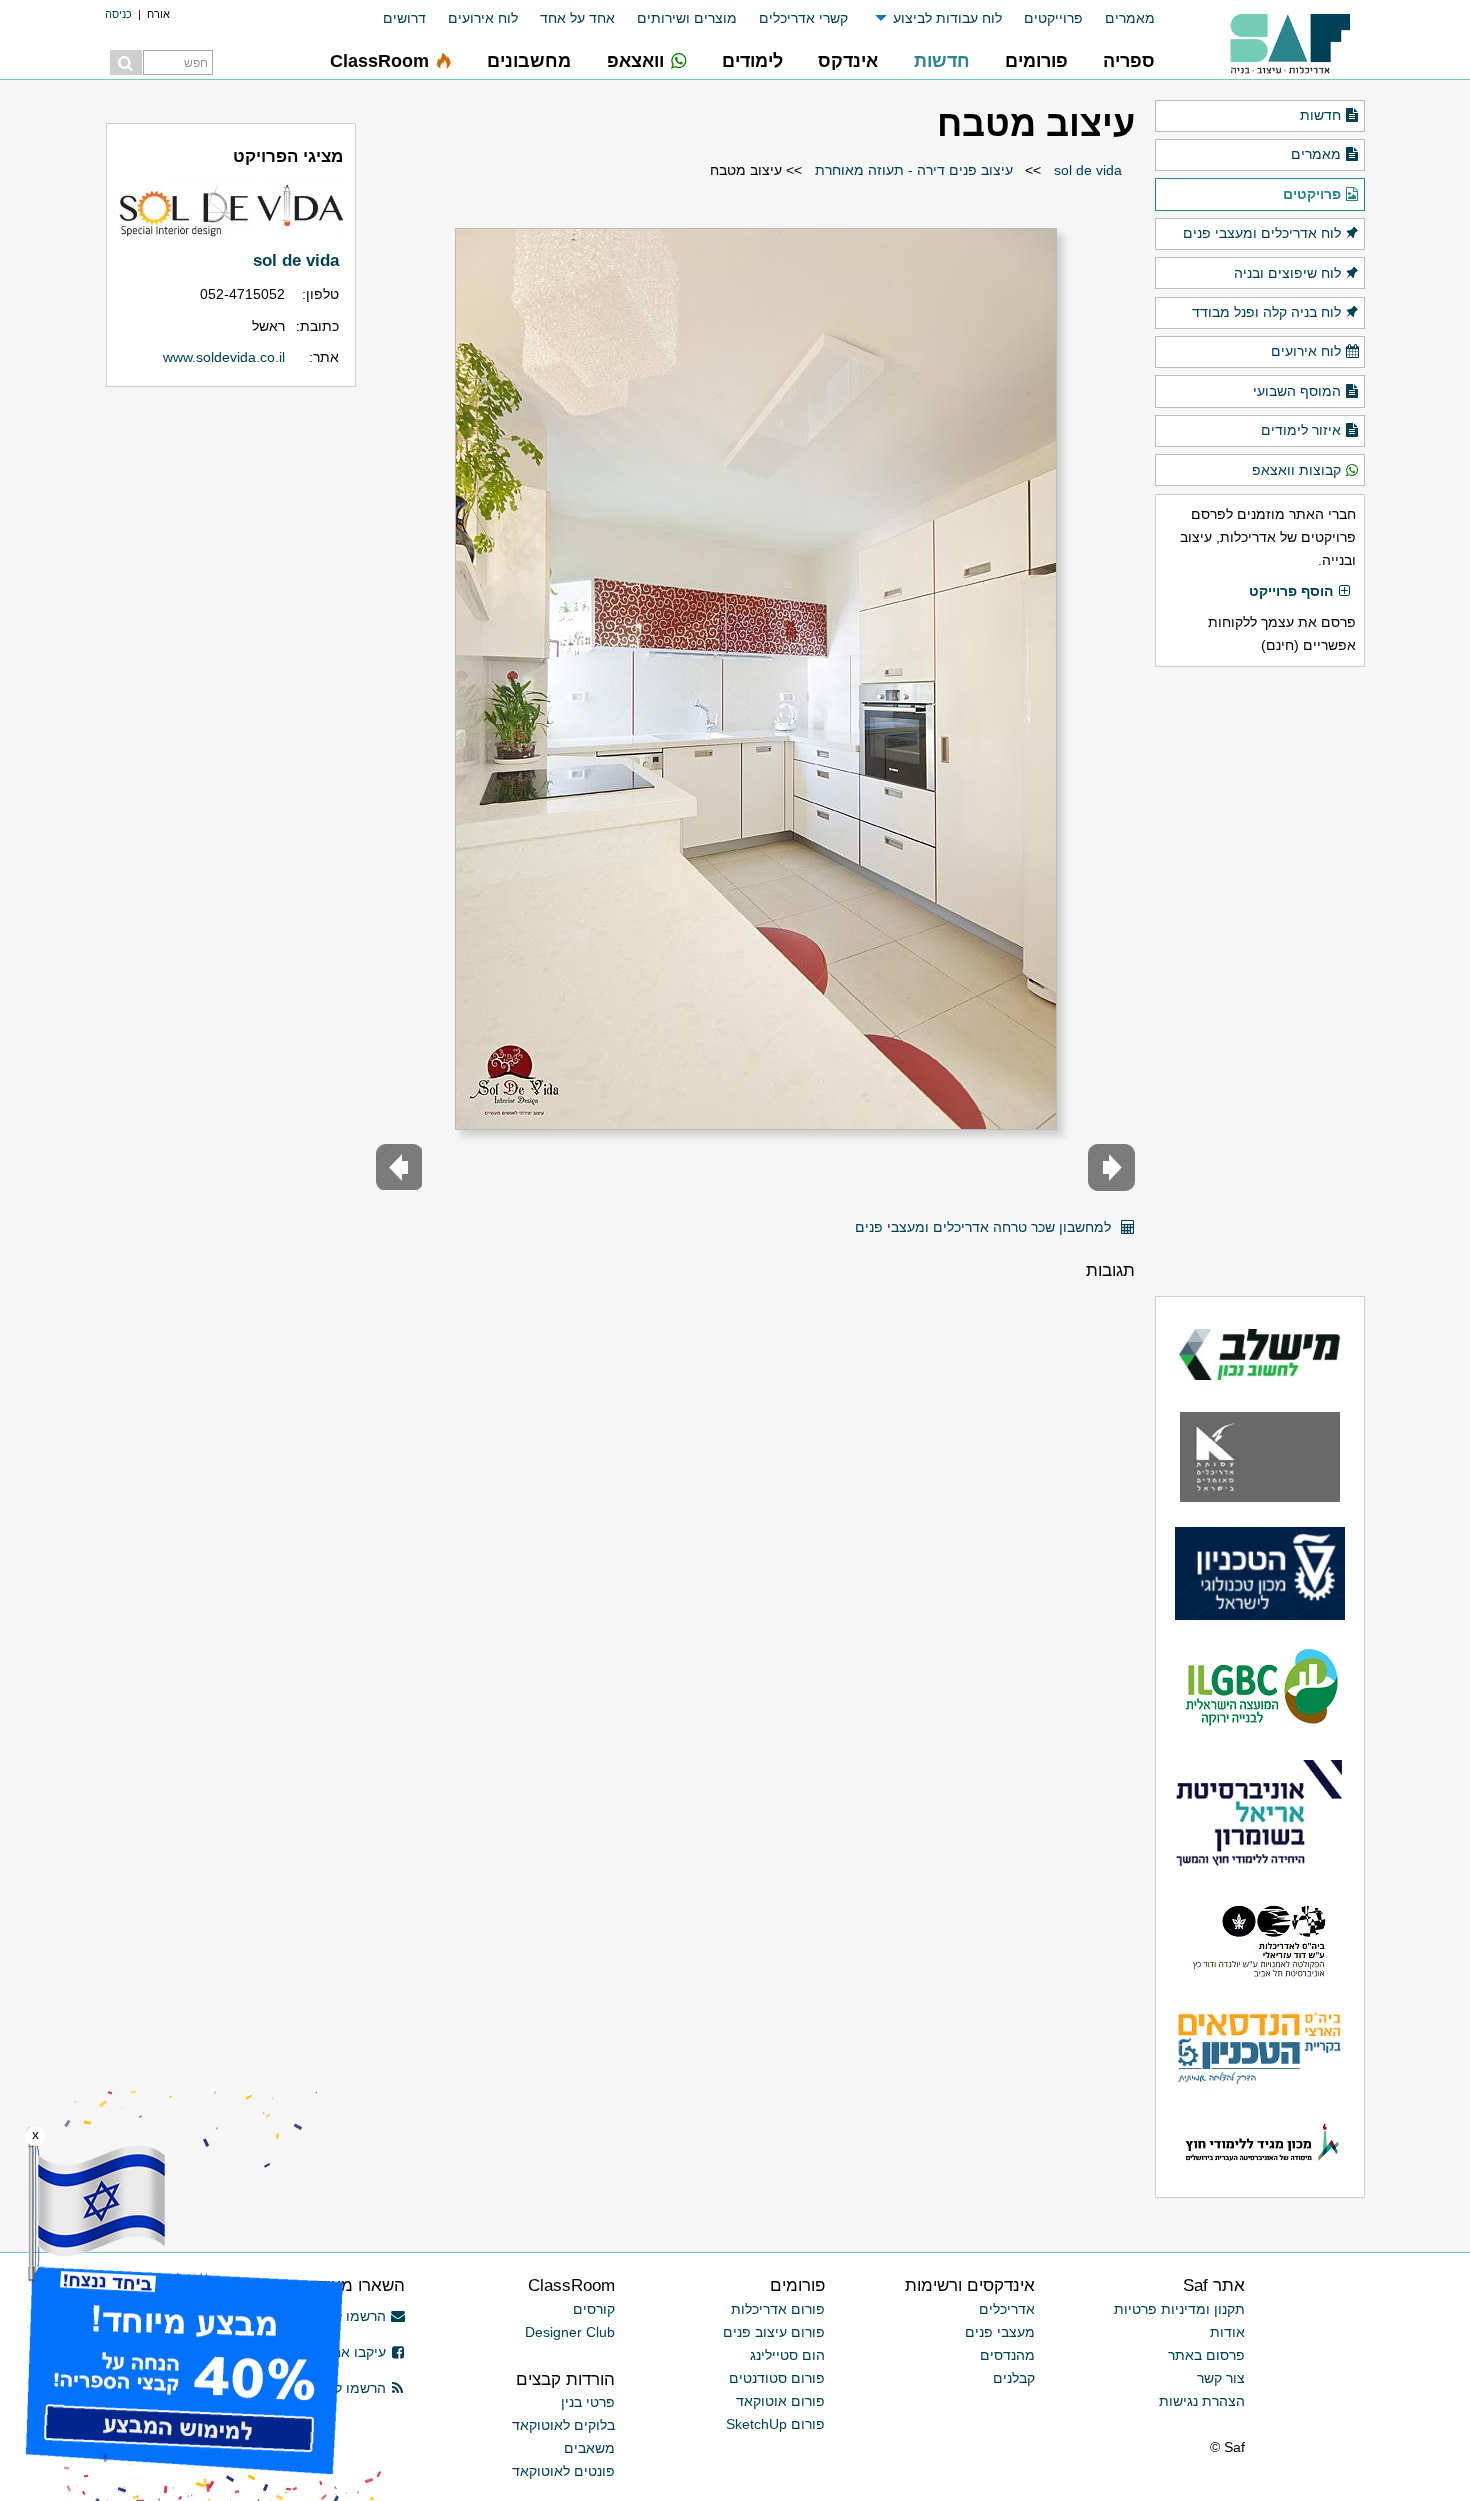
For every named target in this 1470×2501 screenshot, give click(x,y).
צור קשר (1221, 2378)
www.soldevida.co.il (224, 357)
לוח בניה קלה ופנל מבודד (1266, 312)
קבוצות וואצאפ (1296, 470)
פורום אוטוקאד (780, 2401)
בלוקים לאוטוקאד (563, 2425)
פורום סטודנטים (777, 2378)
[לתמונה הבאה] (399, 1167)
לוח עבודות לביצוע (947, 18)
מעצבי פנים (1000, 2332)
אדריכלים (1007, 2309)
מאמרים (1130, 18)
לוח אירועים (483, 18)
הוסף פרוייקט (1291, 591)
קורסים (594, 2309)
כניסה (118, 14)
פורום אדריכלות (778, 2309)
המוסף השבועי (1297, 391)
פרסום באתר (1206, 2355)
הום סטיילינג (787, 2355)
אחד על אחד (577, 18)
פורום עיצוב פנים (774, 2332)
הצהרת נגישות (1202, 2401)
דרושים (404, 18)
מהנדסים (1007, 2355)
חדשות (1320, 115)
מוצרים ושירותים (687, 18)
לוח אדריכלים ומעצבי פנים (1262, 233)
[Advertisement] (1260, 981)
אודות (1227, 2332)
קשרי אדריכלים (803, 18)
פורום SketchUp (775, 2424)
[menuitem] (1119, 18)
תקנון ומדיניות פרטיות (1179, 2309)
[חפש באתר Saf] (126, 62)
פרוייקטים (1053, 18)
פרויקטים (1312, 194)
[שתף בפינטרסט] (833, 1219)
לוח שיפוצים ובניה (1287, 273)
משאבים (589, 2448)
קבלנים (1014, 2378)
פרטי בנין (588, 2402)
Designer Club (570, 2332)
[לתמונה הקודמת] (1111, 1167)
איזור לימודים (1301, 430)
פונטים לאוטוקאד (563, 2471)
